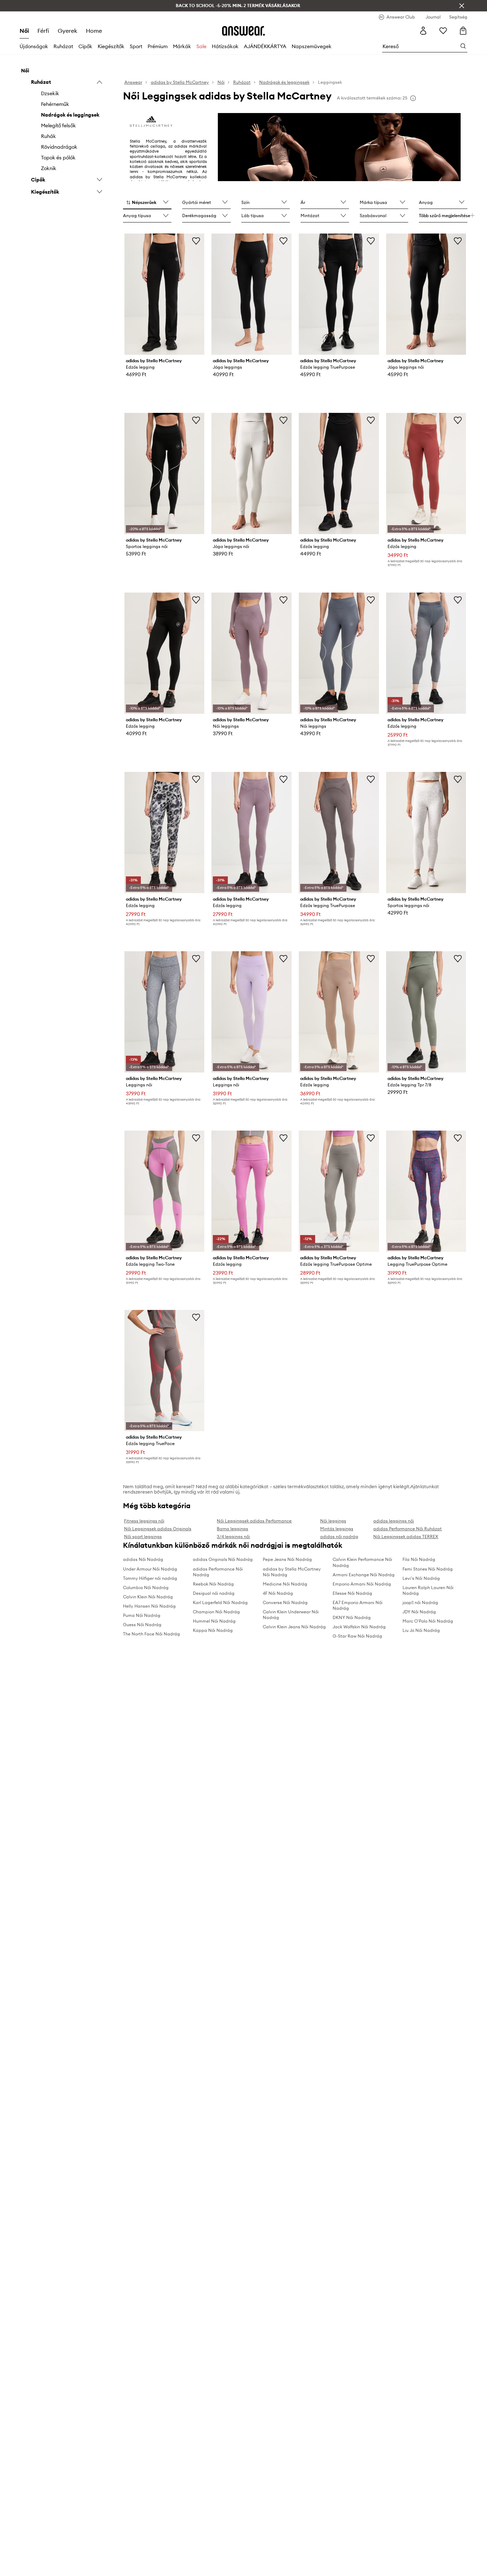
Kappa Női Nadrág (213, 1630)
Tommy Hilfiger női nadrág (150, 1578)
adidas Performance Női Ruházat (407, 1529)
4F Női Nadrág (278, 1593)
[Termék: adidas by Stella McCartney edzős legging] (165, 294)
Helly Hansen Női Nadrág (149, 1606)
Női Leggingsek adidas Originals (158, 1529)
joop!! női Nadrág (420, 1602)
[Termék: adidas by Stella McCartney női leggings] (252, 653)
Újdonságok (34, 46)
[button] (147, 203)
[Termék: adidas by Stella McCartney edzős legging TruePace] (165, 1371)
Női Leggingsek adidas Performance (254, 1521)
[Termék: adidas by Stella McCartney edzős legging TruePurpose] (339, 294)
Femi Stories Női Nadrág (428, 1569)
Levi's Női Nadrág (421, 1578)
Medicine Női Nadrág (285, 1584)
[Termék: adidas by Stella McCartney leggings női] (165, 1012)
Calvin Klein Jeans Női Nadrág (294, 1627)
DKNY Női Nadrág (352, 1617)
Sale (201, 46)
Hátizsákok (225, 46)
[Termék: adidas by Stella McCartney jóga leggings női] (426, 294)
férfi (43, 31)
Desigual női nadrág (214, 1593)
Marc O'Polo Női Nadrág (428, 1621)
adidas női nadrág (339, 1537)
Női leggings (333, 1521)
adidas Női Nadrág (143, 1559)
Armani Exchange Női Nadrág (364, 1575)
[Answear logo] (243, 31)
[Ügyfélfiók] (423, 31)
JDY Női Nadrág (419, 1612)
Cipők (85, 46)
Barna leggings (232, 1529)
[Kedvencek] (443, 31)
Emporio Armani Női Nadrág (362, 1584)
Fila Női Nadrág (419, 1559)
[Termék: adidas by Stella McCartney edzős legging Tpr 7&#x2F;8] (426, 1012)
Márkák (182, 46)
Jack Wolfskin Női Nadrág (359, 1627)
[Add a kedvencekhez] (196, 241)
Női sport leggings (143, 1537)
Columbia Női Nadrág (146, 1587)
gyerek (68, 31)
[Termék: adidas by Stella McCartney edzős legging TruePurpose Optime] (339, 1191)
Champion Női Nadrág (216, 1612)
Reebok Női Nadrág (213, 1584)
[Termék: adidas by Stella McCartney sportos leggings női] (165, 473)
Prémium (158, 46)
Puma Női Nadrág (142, 1615)
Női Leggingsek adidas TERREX (406, 1537)
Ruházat (63, 46)
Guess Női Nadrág (142, 1625)
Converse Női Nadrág (285, 1602)
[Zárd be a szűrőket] (462, 6)
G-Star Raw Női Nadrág (357, 1636)
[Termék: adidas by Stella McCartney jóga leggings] (252, 294)
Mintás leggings (337, 1529)
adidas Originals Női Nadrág (223, 1559)
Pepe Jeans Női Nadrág (287, 1559)
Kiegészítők (111, 46)
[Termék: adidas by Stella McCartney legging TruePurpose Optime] (426, 1191)
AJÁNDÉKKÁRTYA (265, 46)
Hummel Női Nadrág (214, 1621)
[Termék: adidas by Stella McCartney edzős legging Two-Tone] (165, 1191)
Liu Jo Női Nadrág (421, 1630)
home (94, 31)
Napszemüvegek (312, 46)
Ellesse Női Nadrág (352, 1593)
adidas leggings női (394, 1521)
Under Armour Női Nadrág (150, 1569)
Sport (136, 46)
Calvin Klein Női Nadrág (148, 1597)
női (24, 31)
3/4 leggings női (233, 1537)
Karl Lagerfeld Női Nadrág (220, 1602)
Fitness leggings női (144, 1521)
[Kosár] (463, 31)
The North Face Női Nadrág (152, 1634)
